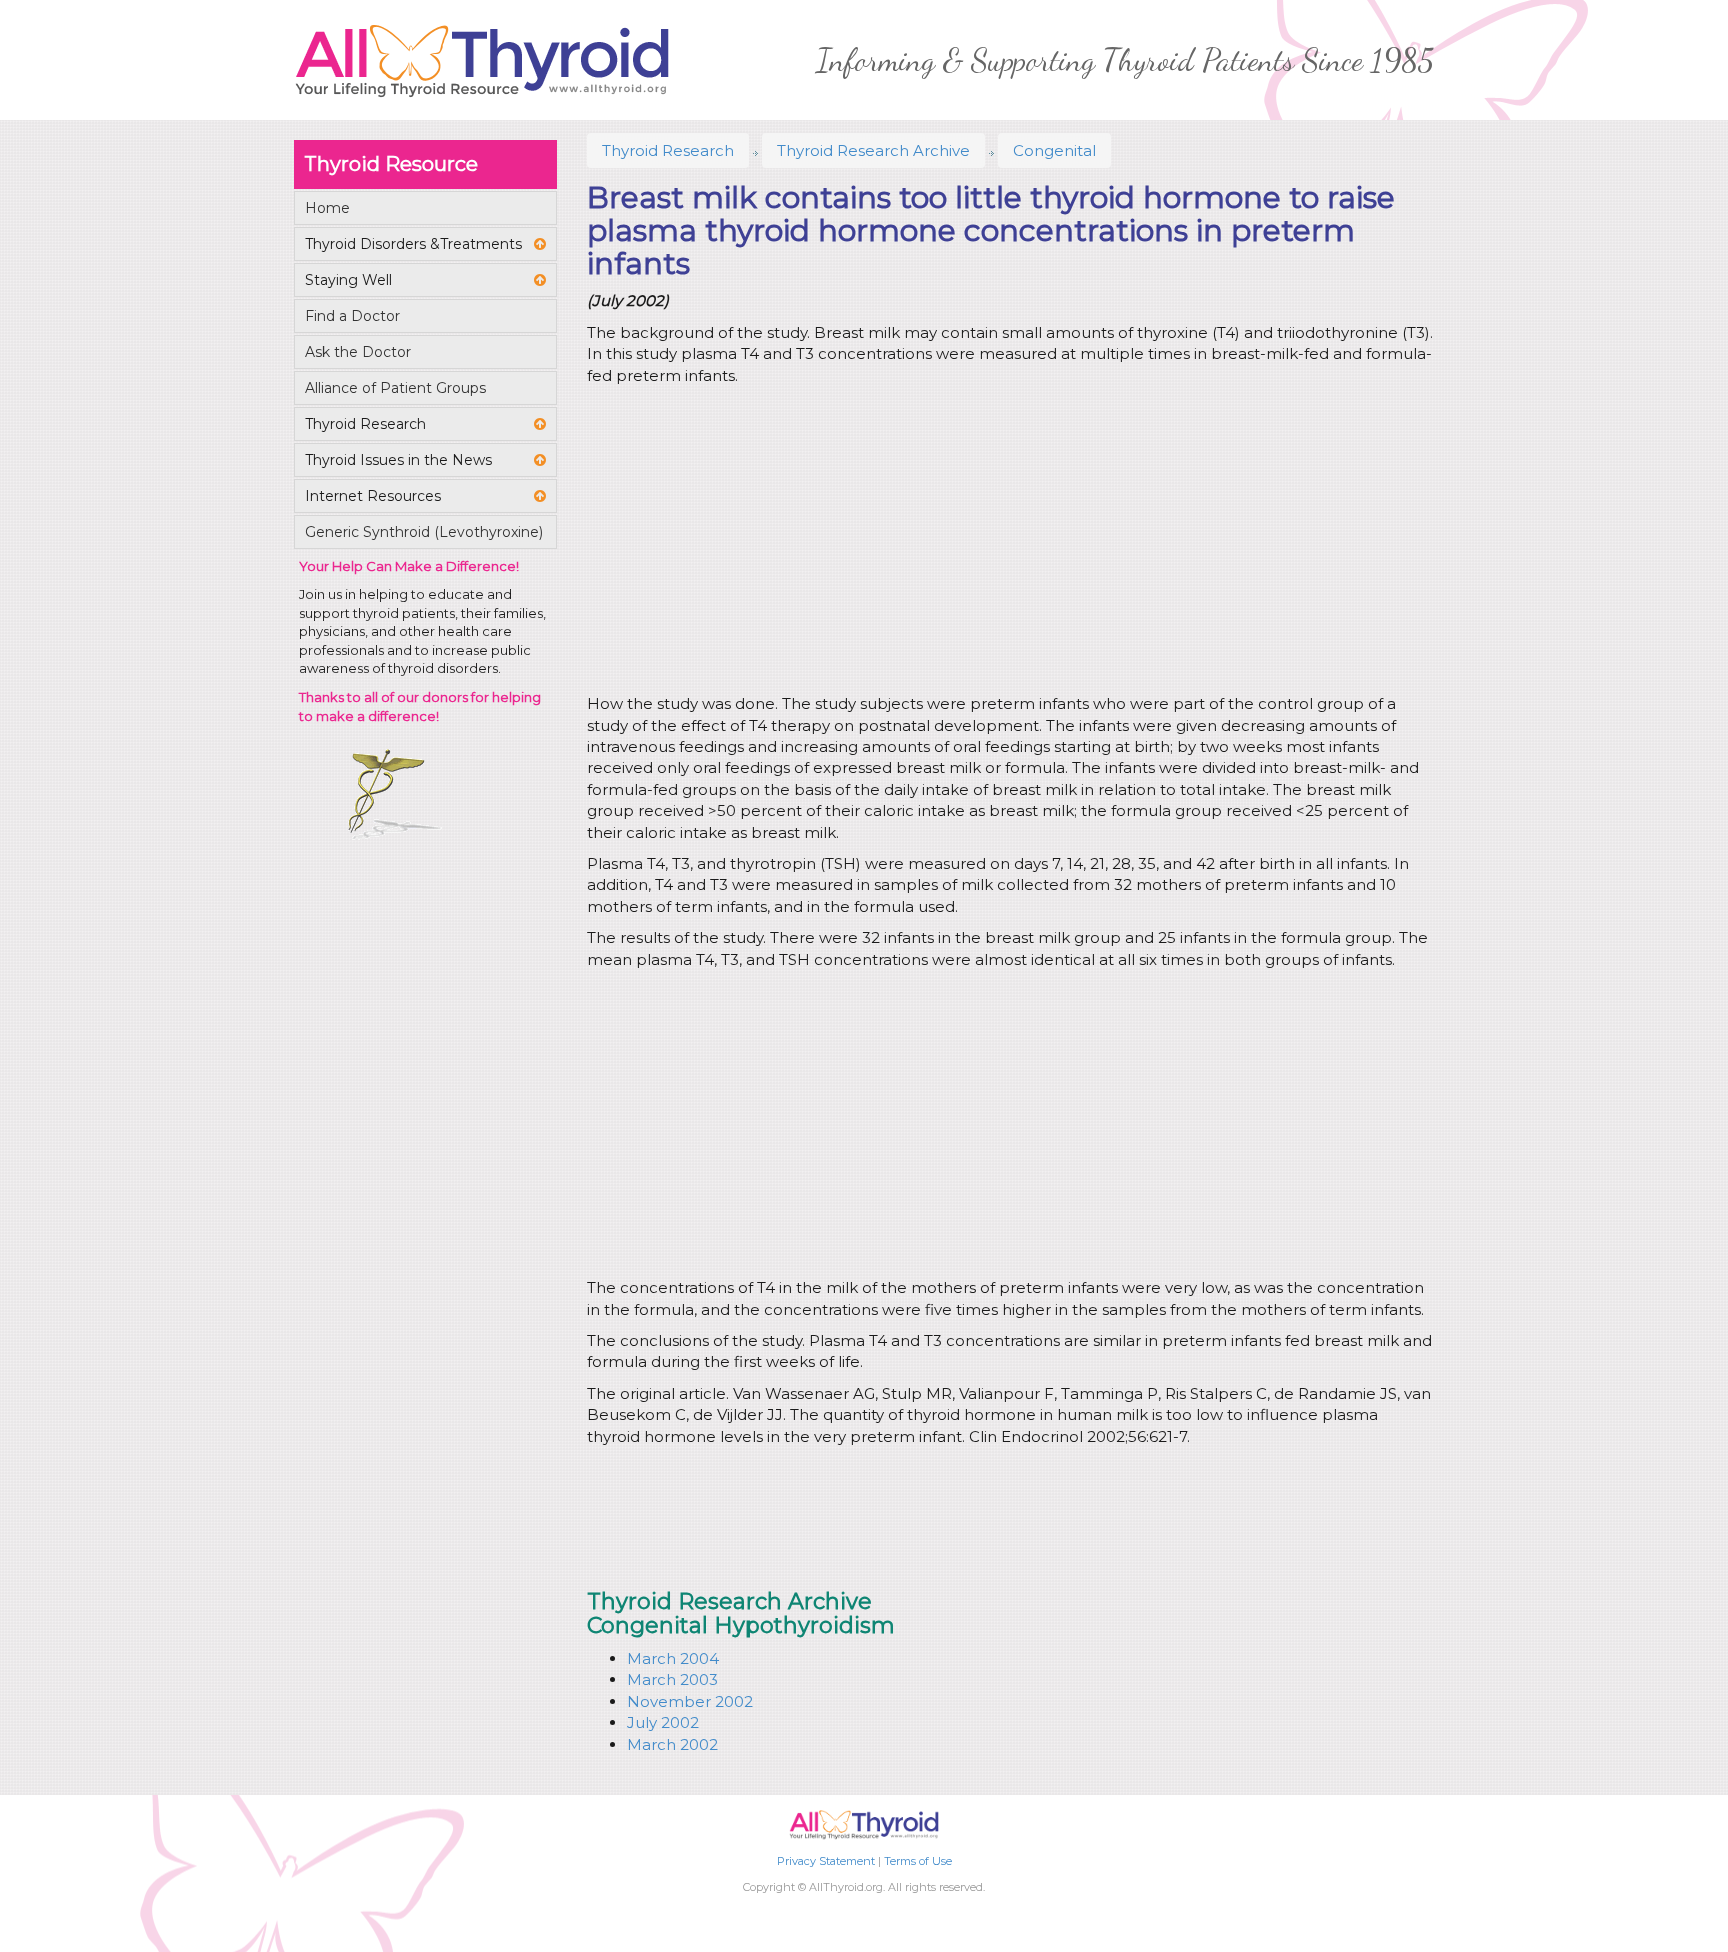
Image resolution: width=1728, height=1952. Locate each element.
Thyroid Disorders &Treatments (413, 244)
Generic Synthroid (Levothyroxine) (424, 532)
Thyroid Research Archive (873, 150)
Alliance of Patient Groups (395, 388)
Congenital (1054, 150)
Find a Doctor (352, 316)
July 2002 (663, 1722)
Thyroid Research (668, 150)
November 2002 (690, 1701)
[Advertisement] (1007, 543)
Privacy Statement (826, 1861)
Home (327, 208)
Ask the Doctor (358, 352)
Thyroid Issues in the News (398, 460)
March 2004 (673, 1658)
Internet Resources (373, 496)
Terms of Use (918, 1861)
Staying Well (348, 280)
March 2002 (672, 1744)
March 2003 (672, 1679)
